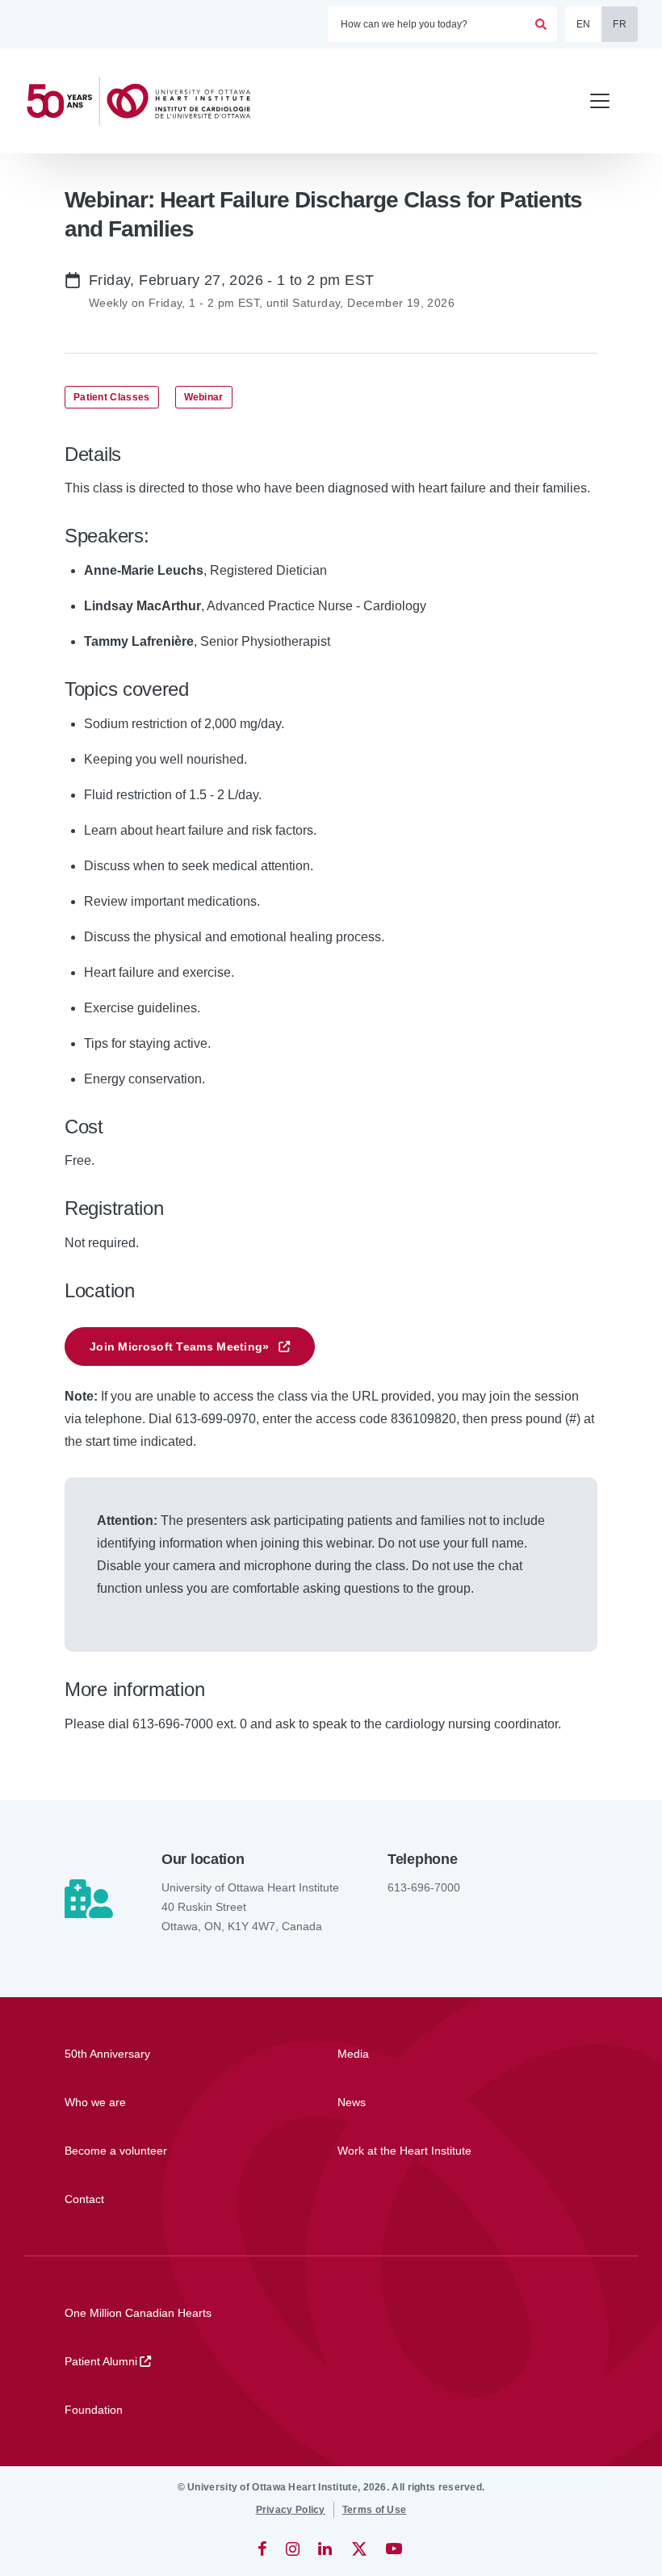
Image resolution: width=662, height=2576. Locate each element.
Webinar (204, 397)
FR (620, 24)
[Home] (145, 101)
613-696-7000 (424, 1887)
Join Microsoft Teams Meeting (180, 1347)
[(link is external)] (264, 2549)
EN (584, 24)
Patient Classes (112, 397)
